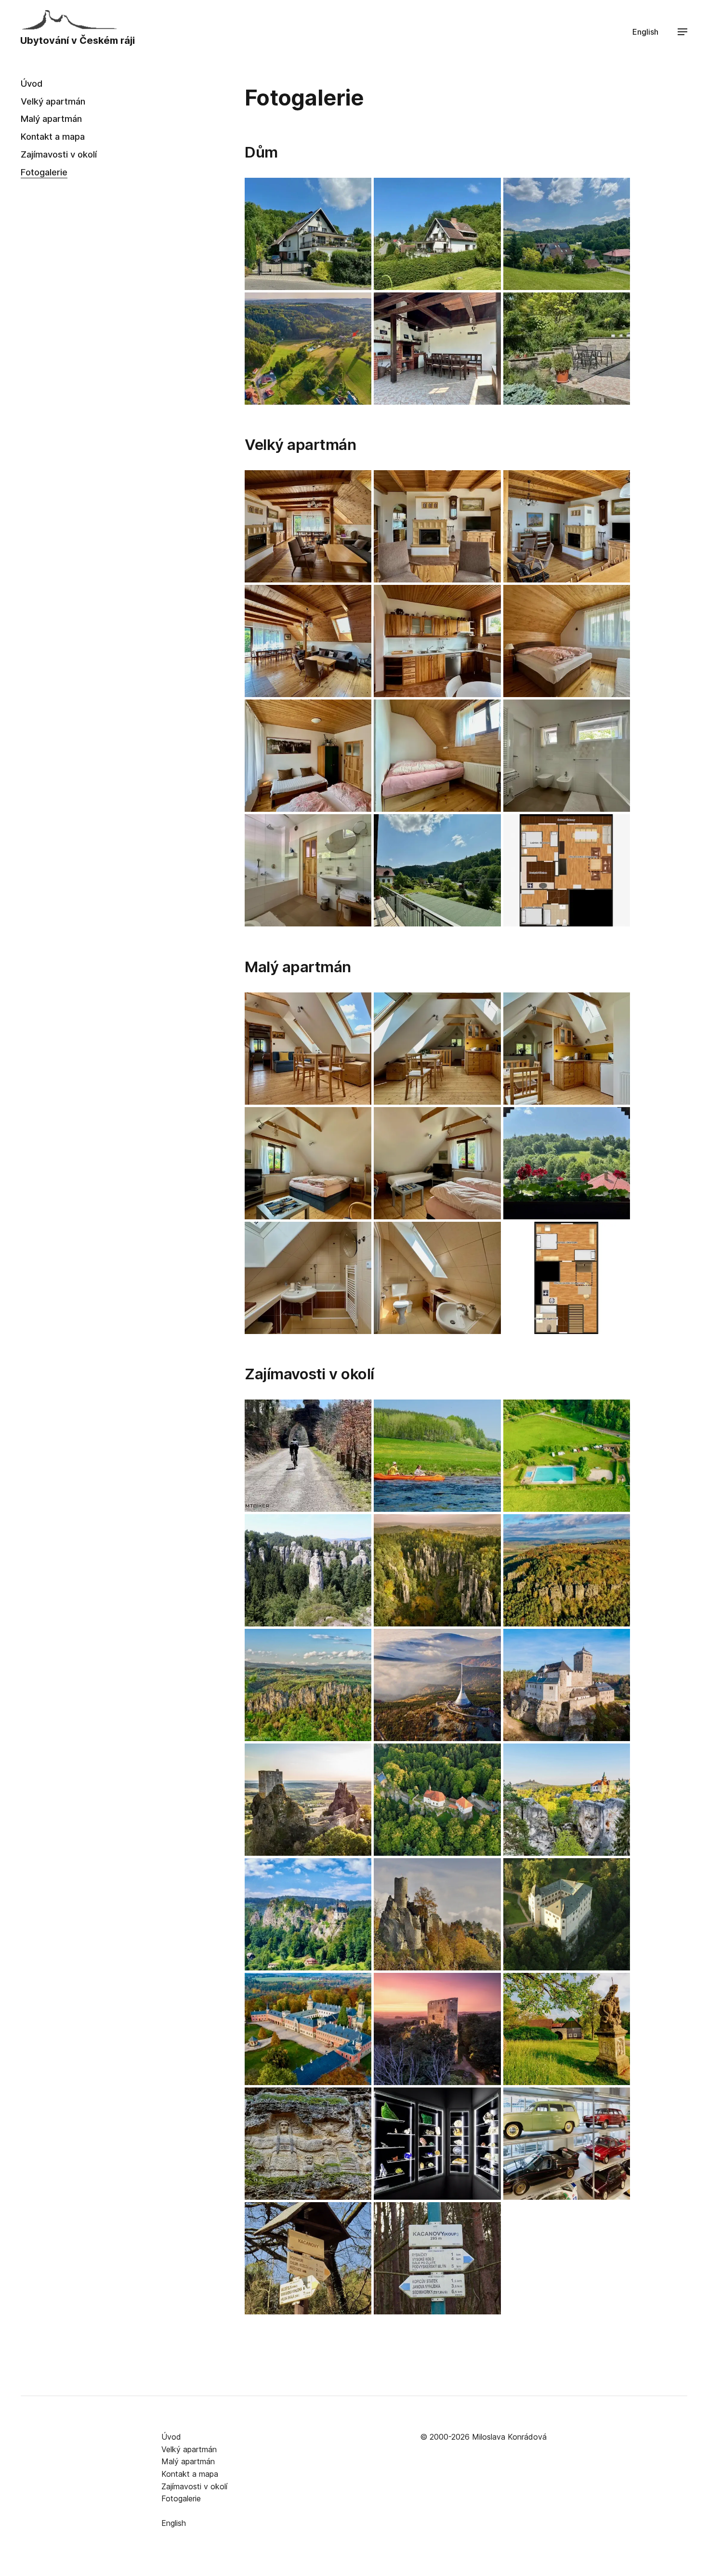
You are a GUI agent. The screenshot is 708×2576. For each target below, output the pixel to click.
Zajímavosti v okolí (59, 154)
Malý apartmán (51, 119)
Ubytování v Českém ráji (78, 40)
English (645, 32)
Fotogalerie (44, 172)
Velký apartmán (53, 101)
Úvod (32, 83)
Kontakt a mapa (53, 136)
